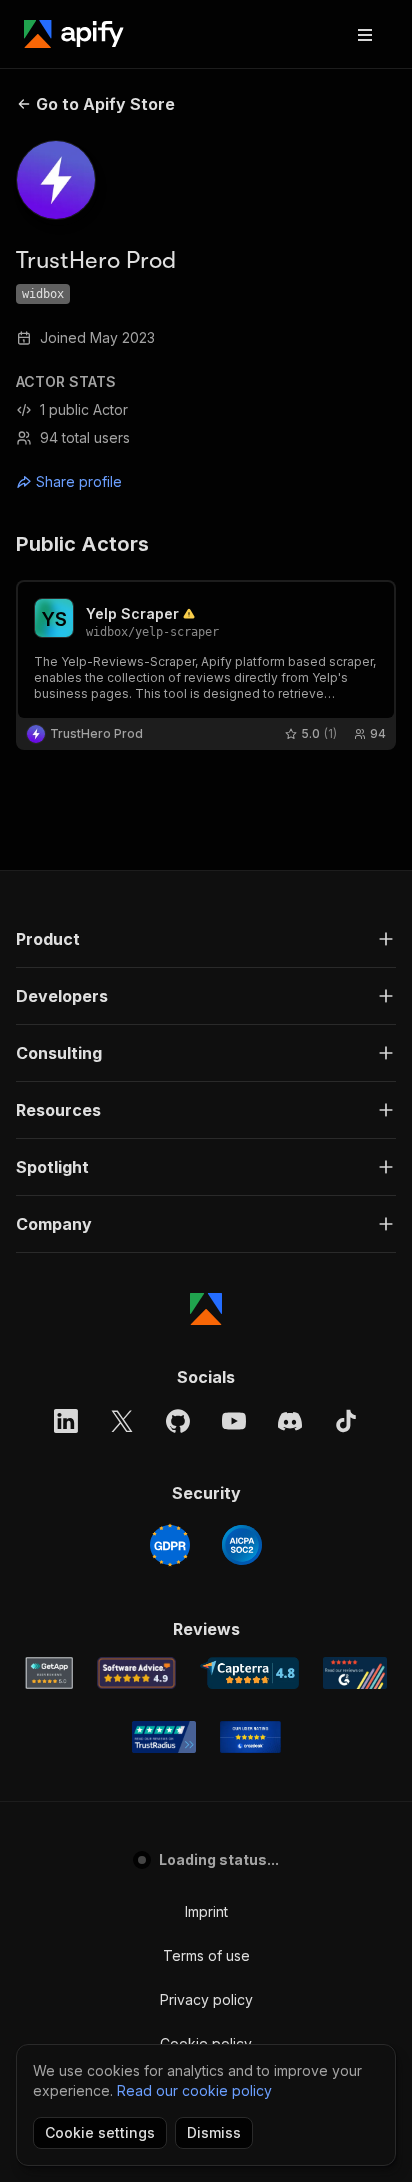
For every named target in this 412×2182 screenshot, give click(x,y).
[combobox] (106, 482)
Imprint (206, 1911)
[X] (122, 1421)
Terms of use (206, 1955)
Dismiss (214, 2132)
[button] (206, 939)
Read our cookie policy (194, 2090)
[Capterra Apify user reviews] (249, 1673)
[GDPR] (170, 1545)
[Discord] (290, 1421)
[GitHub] (178, 1421)
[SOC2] (242, 1545)
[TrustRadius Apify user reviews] (164, 1737)
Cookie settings (100, 2132)
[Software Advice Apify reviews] (136, 1673)
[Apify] (74, 34)
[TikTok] (346, 1421)
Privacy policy (206, 1999)
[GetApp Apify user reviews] (49, 1673)
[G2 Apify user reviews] (355, 1673)
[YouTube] (234, 1421)
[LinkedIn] (66, 1421)
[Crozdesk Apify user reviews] (250, 1737)
